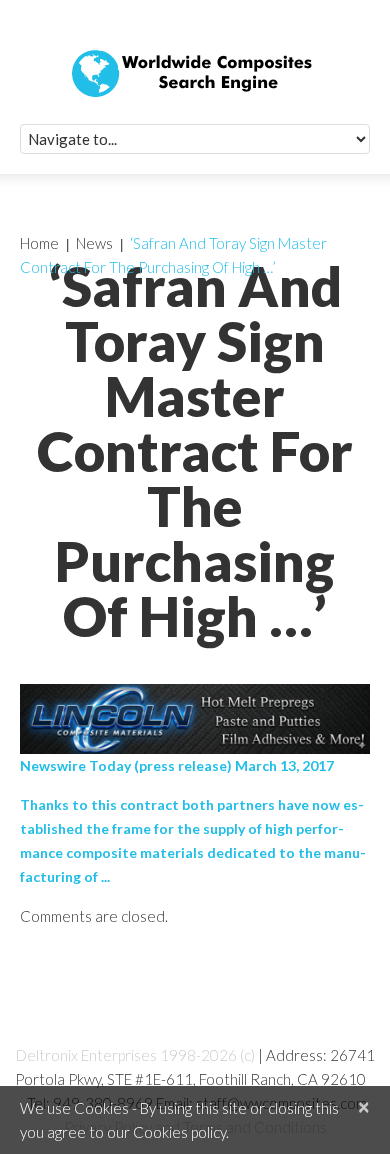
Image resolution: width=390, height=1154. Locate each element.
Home (39, 243)
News (94, 243)
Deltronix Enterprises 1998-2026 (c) (135, 1055)
